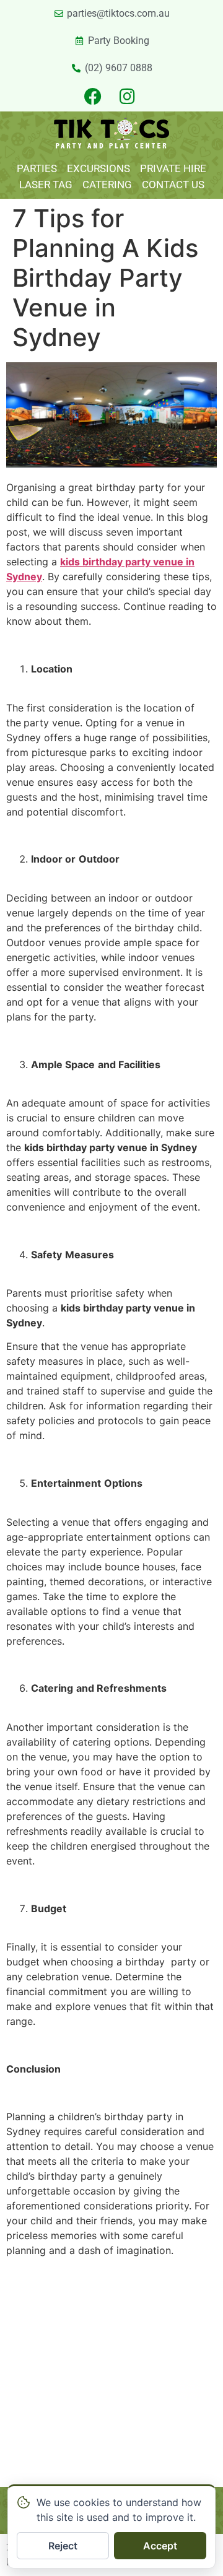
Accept (160, 2546)
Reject (63, 2546)
